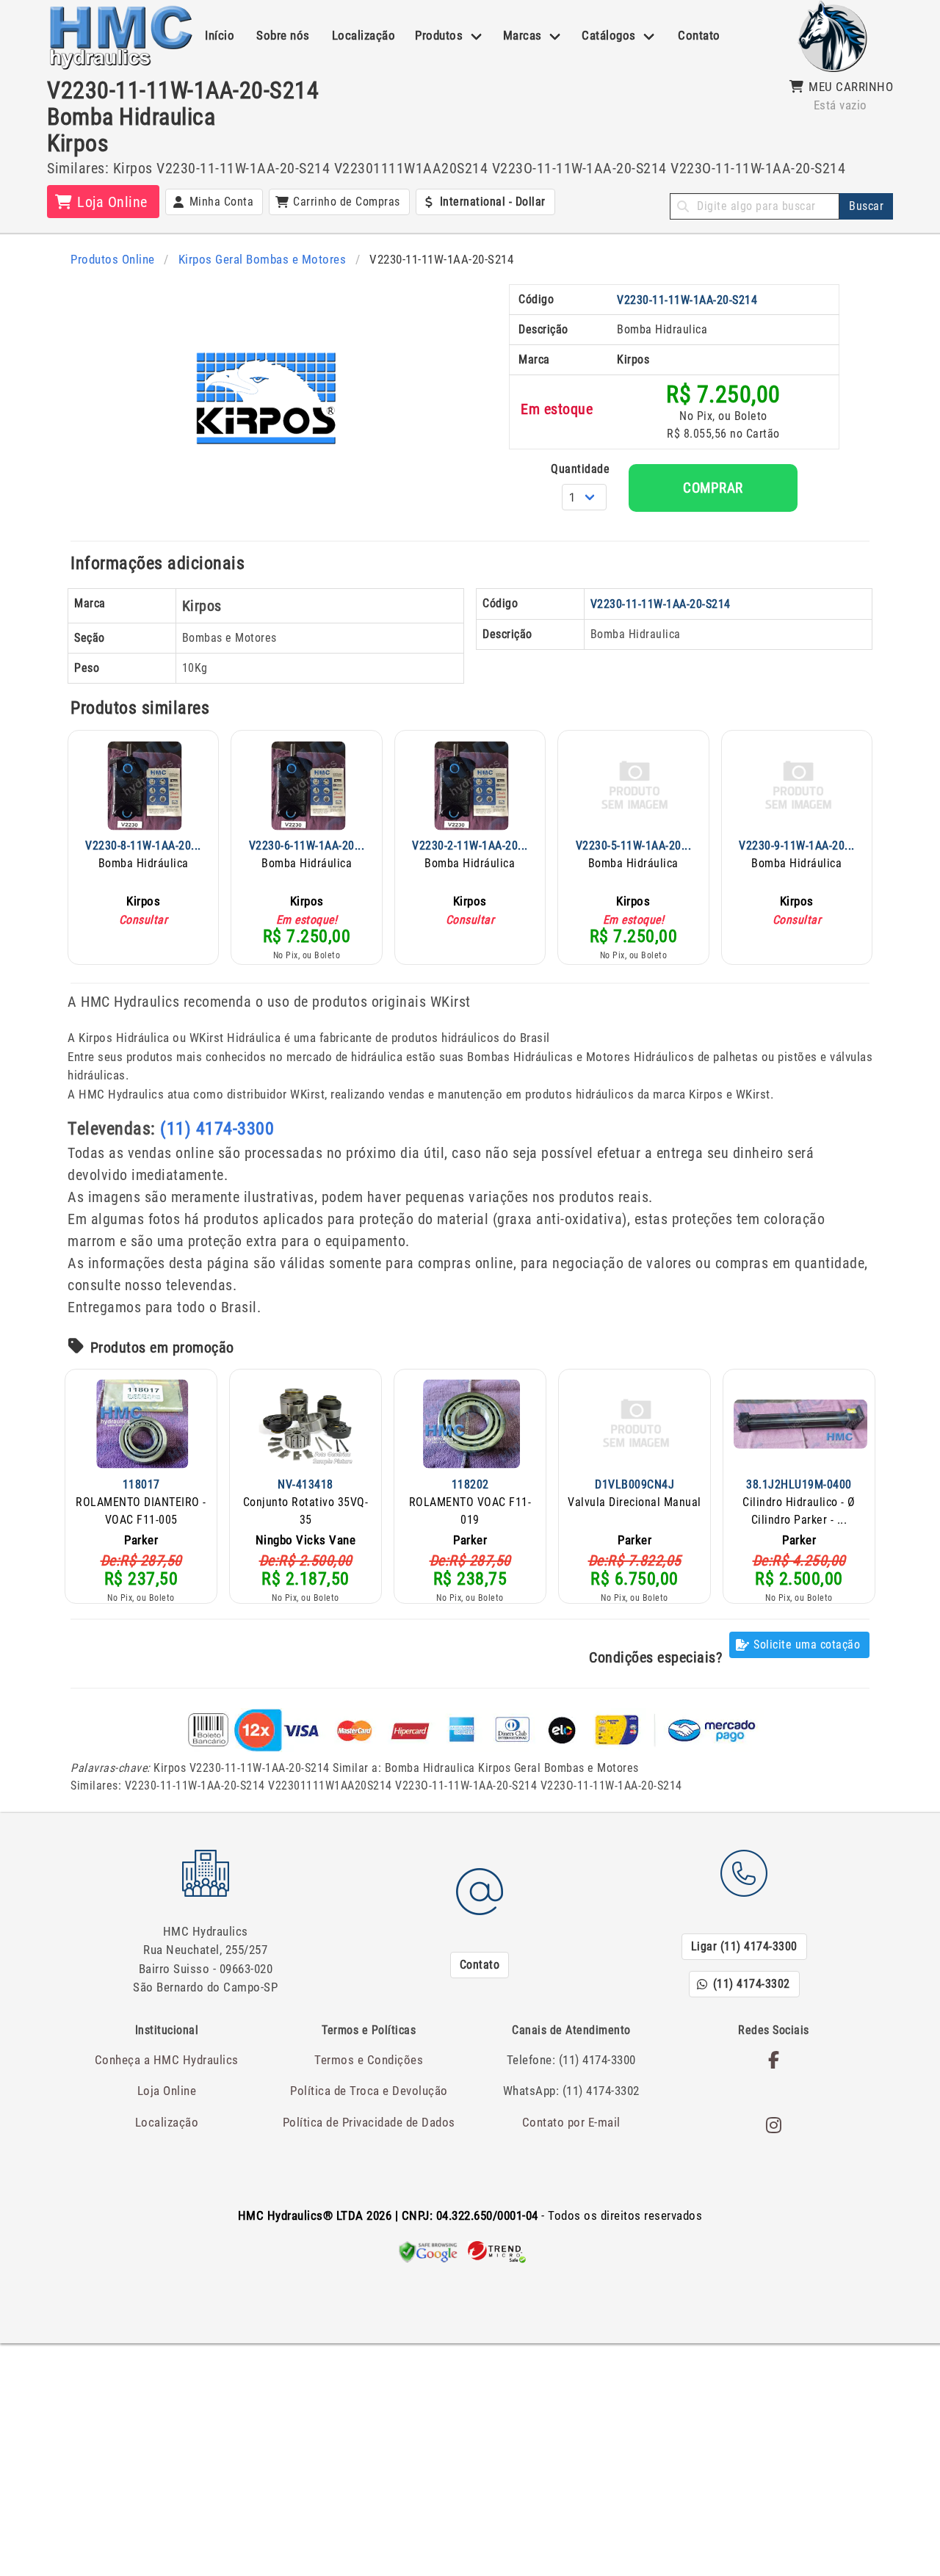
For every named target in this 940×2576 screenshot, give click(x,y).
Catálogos (609, 35)
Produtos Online (113, 259)
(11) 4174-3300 (217, 1129)
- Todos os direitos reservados (470, 2215)
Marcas (523, 35)
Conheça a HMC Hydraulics (167, 2060)
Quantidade (580, 469)
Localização (364, 35)
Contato (699, 35)
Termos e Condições (369, 2060)
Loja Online (167, 2091)
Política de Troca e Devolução (369, 2091)
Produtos (439, 35)
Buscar (866, 206)
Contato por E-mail (571, 2122)
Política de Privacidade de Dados (369, 2122)
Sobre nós (283, 35)
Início (220, 35)
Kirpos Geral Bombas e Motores (263, 259)
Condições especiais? (655, 1657)
